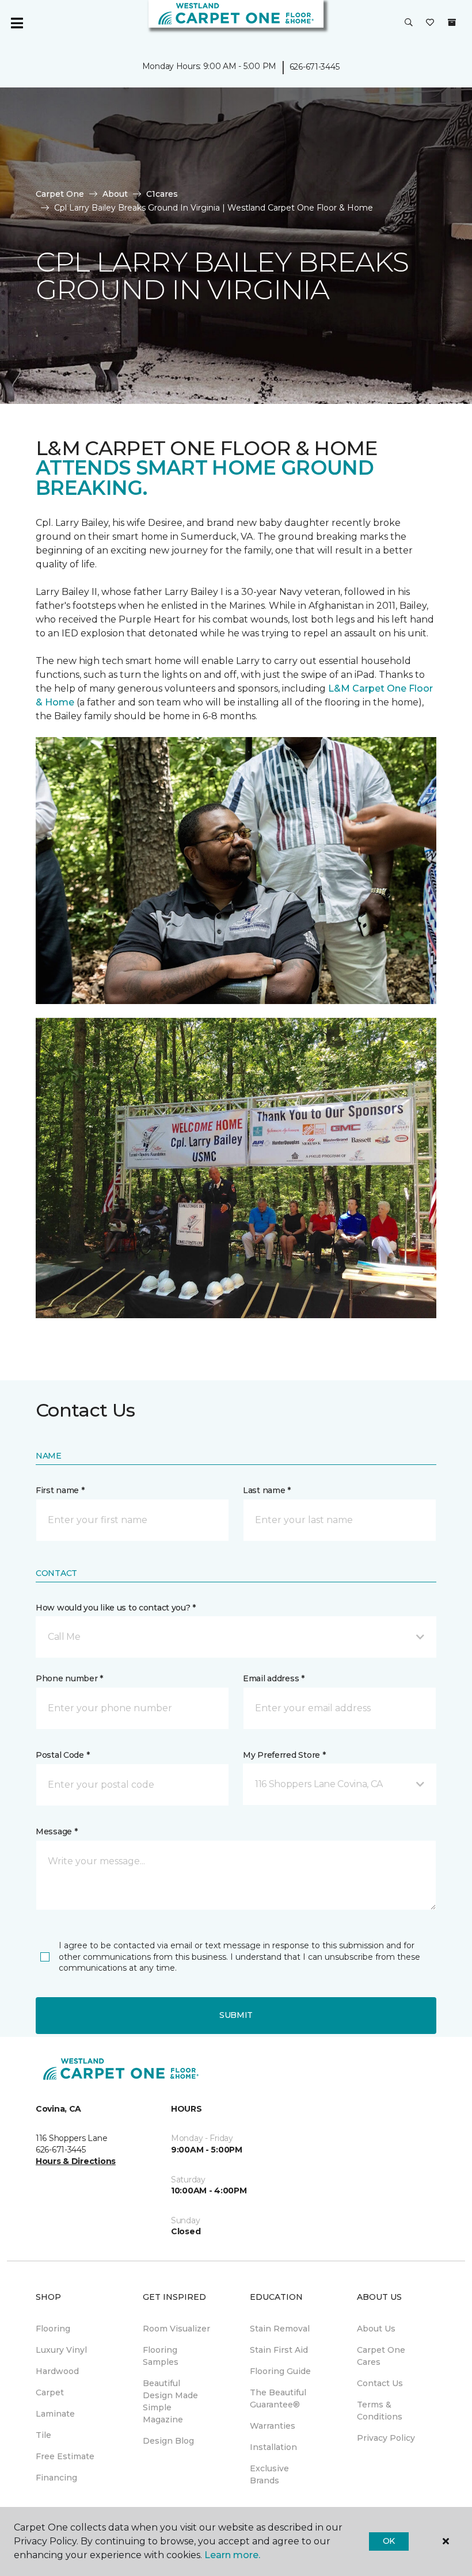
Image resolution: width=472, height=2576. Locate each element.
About (115, 194)
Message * (56, 1831)
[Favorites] (430, 23)
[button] (409, 23)
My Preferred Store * (284, 1755)
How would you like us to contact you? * (116, 1608)
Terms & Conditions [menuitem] (380, 2411)
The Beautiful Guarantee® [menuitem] (278, 2398)
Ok (389, 2541)
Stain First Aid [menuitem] (279, 2350)
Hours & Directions (76, 2161)
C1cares (162, 194)
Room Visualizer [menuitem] (176, 2329)
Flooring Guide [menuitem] (280, 2371)
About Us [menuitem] (376, 2329)
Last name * (267, 1490)
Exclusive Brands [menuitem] (269, 2474)
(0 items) (452, 22)
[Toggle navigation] (17, 23)
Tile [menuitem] (43, 2435)
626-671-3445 (315, 67)
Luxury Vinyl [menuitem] (61, 2350)
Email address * (274, 1678)
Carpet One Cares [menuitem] (381, 2356)
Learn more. (232, 2555)
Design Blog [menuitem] (168, 2441)
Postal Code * (62, 1755)
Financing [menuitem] (56, 2478)
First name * (60, 1490)
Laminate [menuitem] (55, 2414)
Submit (236, 2015)
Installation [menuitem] (273, 2447)
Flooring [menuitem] (53, 2329)
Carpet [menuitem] (50, 2392)
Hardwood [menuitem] (57, 2371)
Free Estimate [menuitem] (65, 2456)
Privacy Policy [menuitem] (386, 2438)
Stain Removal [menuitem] (280, 2329)
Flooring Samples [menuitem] (161, 2356)
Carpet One (60, 194)
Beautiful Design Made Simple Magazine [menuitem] (170, 2401)
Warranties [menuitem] (273, 2426)
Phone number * (69, 1678)
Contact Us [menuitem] (380, 2383)
